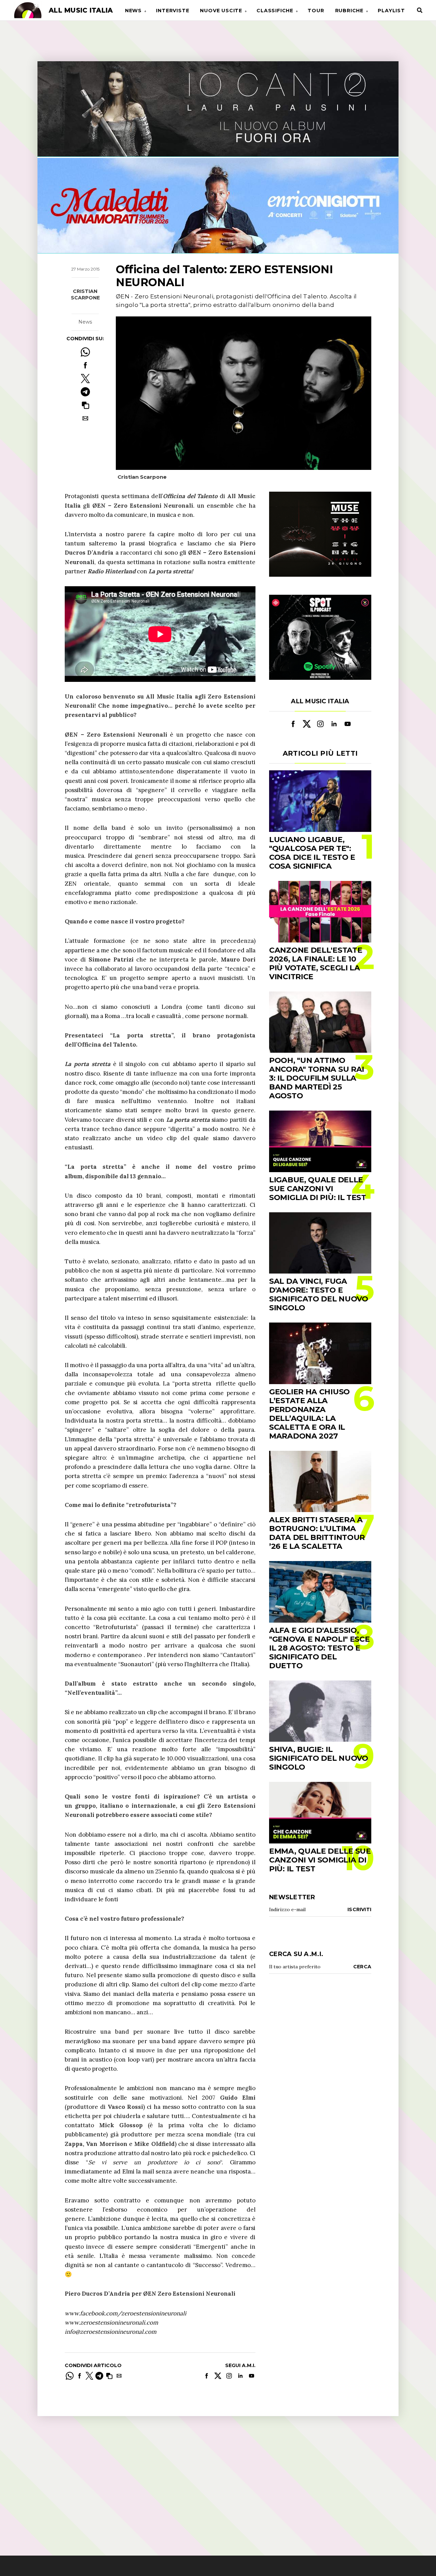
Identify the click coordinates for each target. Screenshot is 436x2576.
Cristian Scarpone (85, 295)
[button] (85, 405)
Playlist (391, 11)
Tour (316, 11)
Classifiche (275, 11)
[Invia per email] (85, 418)
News (133, 11)
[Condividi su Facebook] (85, 365)
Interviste (173, 11)
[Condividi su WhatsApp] (85, 352)
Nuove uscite (221, 11)
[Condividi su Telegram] (85, 392)
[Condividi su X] (85, 379)
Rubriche (349, 11)
